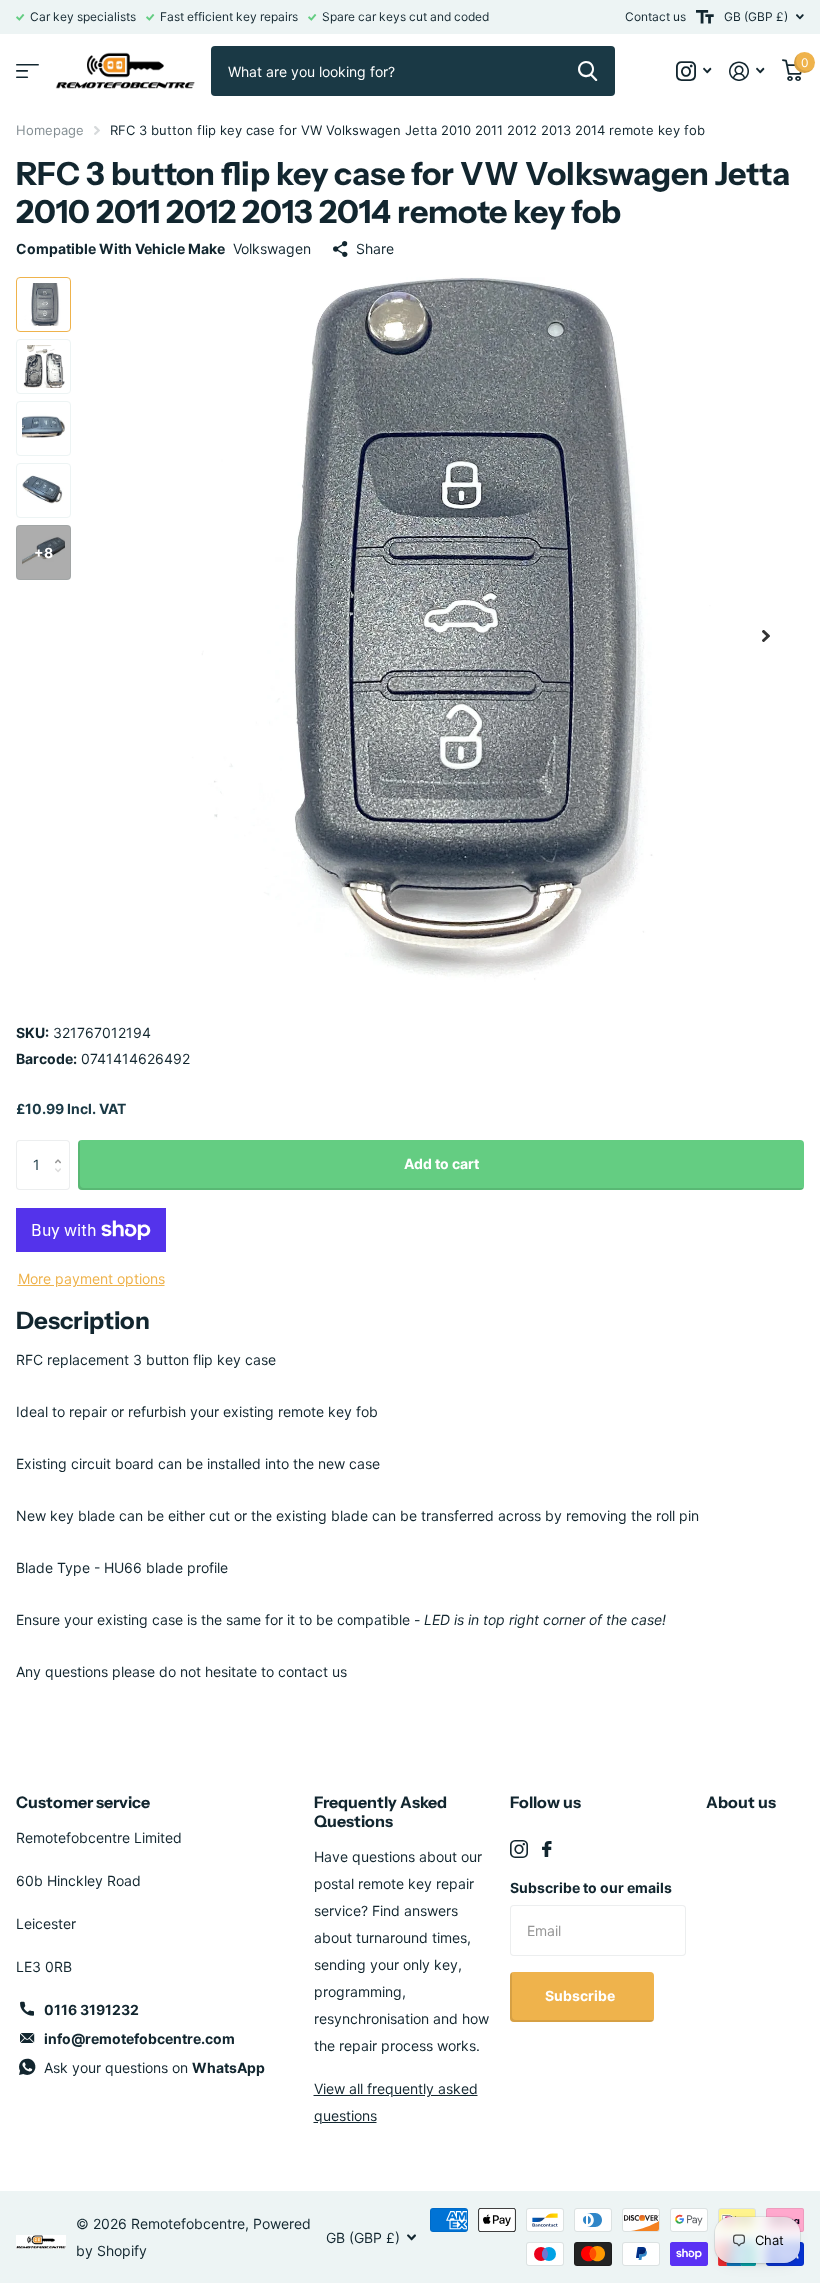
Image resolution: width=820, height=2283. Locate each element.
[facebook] (547, 1849)
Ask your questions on (154, 2067)
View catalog (27, 71)
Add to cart (441, 1163)
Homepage (50, 130)
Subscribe (581, 1995)
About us (741, 1802)
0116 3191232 (91, 2009)
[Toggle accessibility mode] (705, 17)
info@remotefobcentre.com (139, 2038)
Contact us (655, 16)
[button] (766, 635)
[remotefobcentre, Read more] (693, 71)
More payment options (91, 1278)
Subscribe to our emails (591, 1887)
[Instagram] (519, 1849)
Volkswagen (272, 248)
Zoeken (587, 71)
